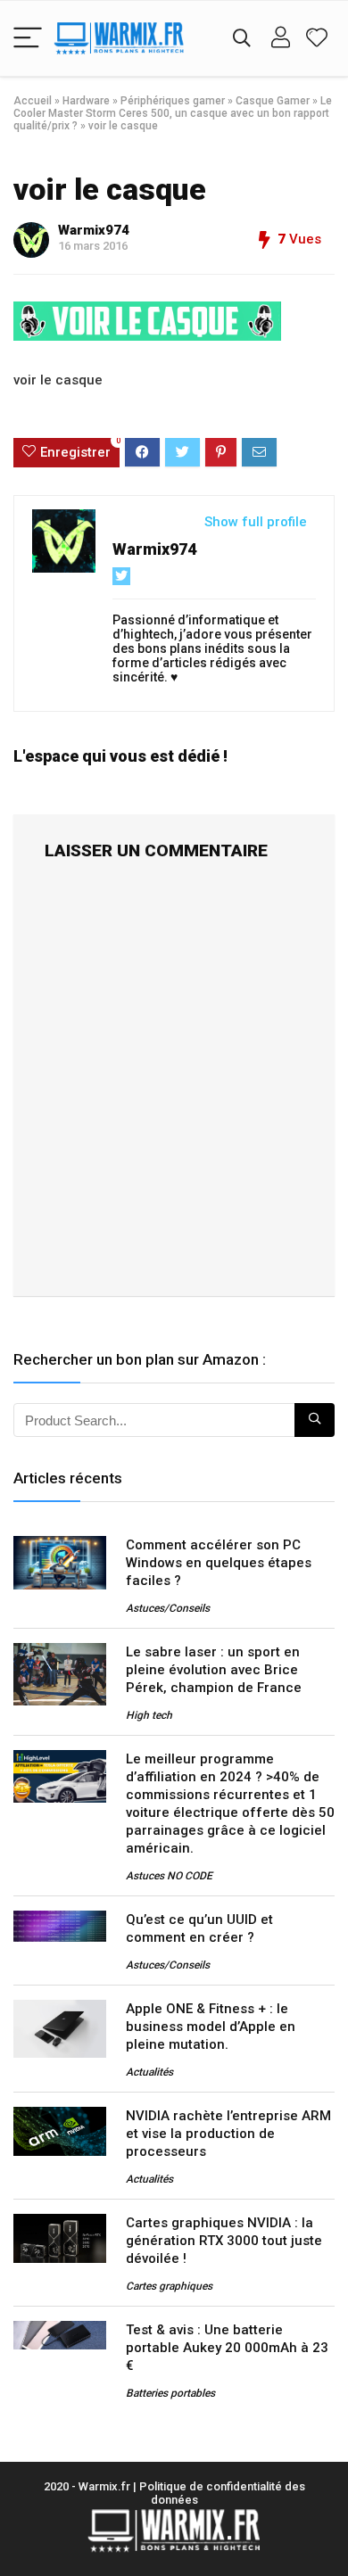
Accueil (33, 101)
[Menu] (28, 39)
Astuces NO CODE (169, 1876)
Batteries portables (170, 2393)
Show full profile (256, 522)
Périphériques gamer (173, 101)
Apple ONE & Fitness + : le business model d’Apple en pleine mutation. (211, 2027)
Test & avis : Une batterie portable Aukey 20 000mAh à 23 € (227, 2348)
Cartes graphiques (169, 2286)
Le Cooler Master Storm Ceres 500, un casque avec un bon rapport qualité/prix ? (173, 113)
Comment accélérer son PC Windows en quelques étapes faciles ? (219, 1563)
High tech (149, 1715)
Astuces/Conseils (168, 1608)
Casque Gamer (273, 101)
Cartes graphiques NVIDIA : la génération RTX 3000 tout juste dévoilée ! (224, 2241)
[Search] (242, 39)
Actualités (149, 2072)
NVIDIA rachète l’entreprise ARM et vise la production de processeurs (228, 2134)
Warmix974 (94, 230)
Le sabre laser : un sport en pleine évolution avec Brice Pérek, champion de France (214, 1670)
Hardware (86, 101)
